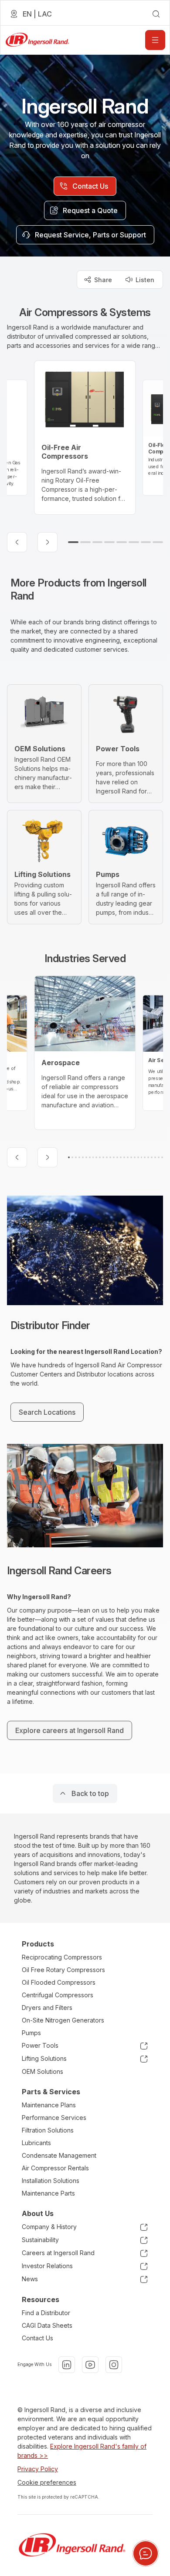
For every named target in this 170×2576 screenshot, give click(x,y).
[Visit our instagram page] (114, 2365)
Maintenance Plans (49, 2105)
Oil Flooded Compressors (59, 1982)
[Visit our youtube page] (90, 2365)
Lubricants (36, 2143)
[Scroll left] (17, 542)
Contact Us (37, 2338)
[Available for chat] (146, 2553)
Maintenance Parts (48, 2193)
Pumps (31, 2033)
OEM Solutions (42, 2071)
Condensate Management (59, 2155)
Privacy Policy (38, 2469)
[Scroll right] (48, 542)
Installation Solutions (51, 2181)
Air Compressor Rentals (55, 2168)
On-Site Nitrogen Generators (63, 2020)
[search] (156, 14)
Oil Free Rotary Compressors (63, 1970)
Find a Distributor (46, 2313)
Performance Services (54, 2118)
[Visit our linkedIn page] (67, 2365)
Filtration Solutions (48, 2130)
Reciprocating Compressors (62, 1957)
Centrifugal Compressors (58, 1995)
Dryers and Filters (47, 2008)
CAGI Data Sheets (47, 2325)
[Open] (155, 40)
